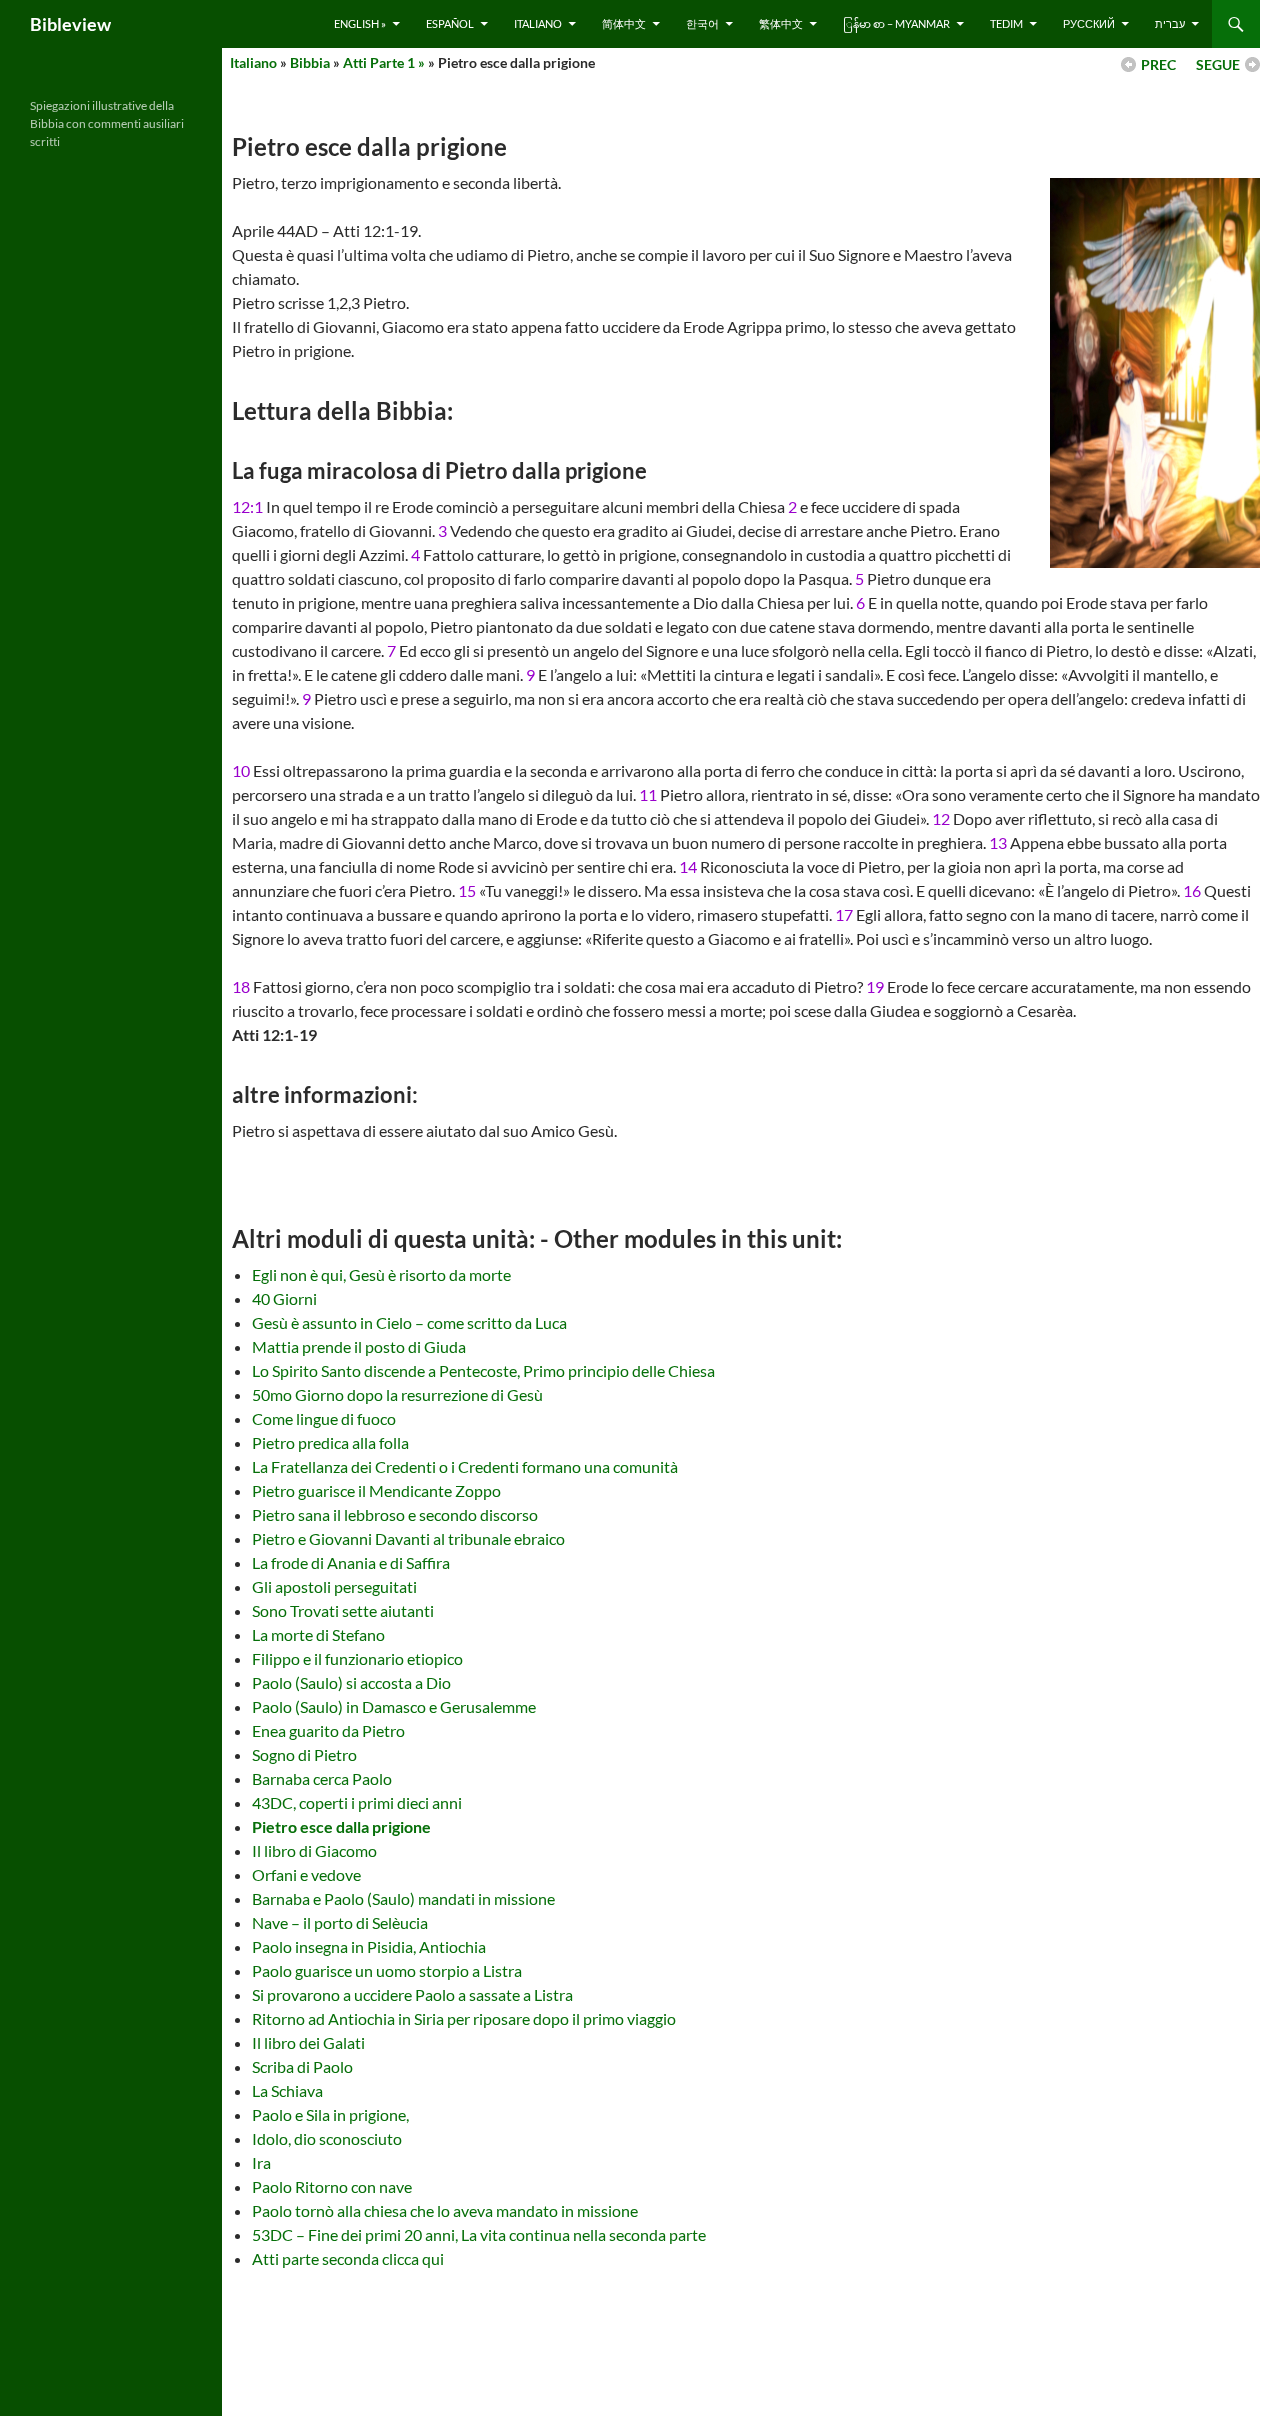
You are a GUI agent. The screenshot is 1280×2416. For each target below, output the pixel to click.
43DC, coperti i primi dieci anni (357, 1802)
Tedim (1006, 23)
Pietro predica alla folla (330, 1442)
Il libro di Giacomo (314, 1850)
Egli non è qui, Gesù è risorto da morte (381, 1274)
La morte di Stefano (318, 1634)
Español (450, 23)
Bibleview (70, 24)
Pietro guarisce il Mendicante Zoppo (376, 1490)
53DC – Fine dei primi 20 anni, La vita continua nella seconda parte (479, 2234)
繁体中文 (781, 23)
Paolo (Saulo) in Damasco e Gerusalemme (394, 1706)
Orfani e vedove (306, 1874)
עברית (1170, 23)
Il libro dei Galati (308, 2042)
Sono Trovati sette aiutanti (343, 1610)
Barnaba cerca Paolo (322, 1778)
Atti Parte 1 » (384, 62)
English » (360, 23)
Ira (261, 2162)
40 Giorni (284, 1298)
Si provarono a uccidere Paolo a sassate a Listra (412, 1994)
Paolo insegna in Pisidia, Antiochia (369, 1946)
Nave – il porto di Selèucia (340, 1922)
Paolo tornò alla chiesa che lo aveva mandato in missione (445, 2210)
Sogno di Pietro (304, 1754)
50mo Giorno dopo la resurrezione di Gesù (397, 1394)
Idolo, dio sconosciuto (327, 2138)
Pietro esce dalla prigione (341, 1826)
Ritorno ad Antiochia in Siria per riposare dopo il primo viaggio (464, 2018)
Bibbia (310, 62)
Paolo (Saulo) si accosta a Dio (351, 1682)
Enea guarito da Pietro (328, 1730)
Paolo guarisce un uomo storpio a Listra (387, 1970)
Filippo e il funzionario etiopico (357, 1658)
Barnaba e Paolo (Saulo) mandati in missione (403, 1898)
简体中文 (624, 23)
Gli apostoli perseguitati (334, 1586)
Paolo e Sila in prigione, (330, 2114)
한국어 (702, 23)
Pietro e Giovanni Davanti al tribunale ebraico (408, 1538)
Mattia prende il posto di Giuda (359, 1346)
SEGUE (1218, 64)
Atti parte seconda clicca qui (348, 2258)
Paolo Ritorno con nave (332, 2186)
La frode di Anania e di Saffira (351, 1562)
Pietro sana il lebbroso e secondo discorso (395, 1514)
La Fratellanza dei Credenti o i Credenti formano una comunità (465, 1466)
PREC (1158, 64)
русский (1089, 23)
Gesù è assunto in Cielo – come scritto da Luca (409, 1322)
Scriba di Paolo (302, 2066)
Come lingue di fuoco (324, 1418)
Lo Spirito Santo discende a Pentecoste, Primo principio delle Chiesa (483, 1370)
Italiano (538, 23)
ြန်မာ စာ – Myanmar (896, 23)
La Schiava (287, 2090)
